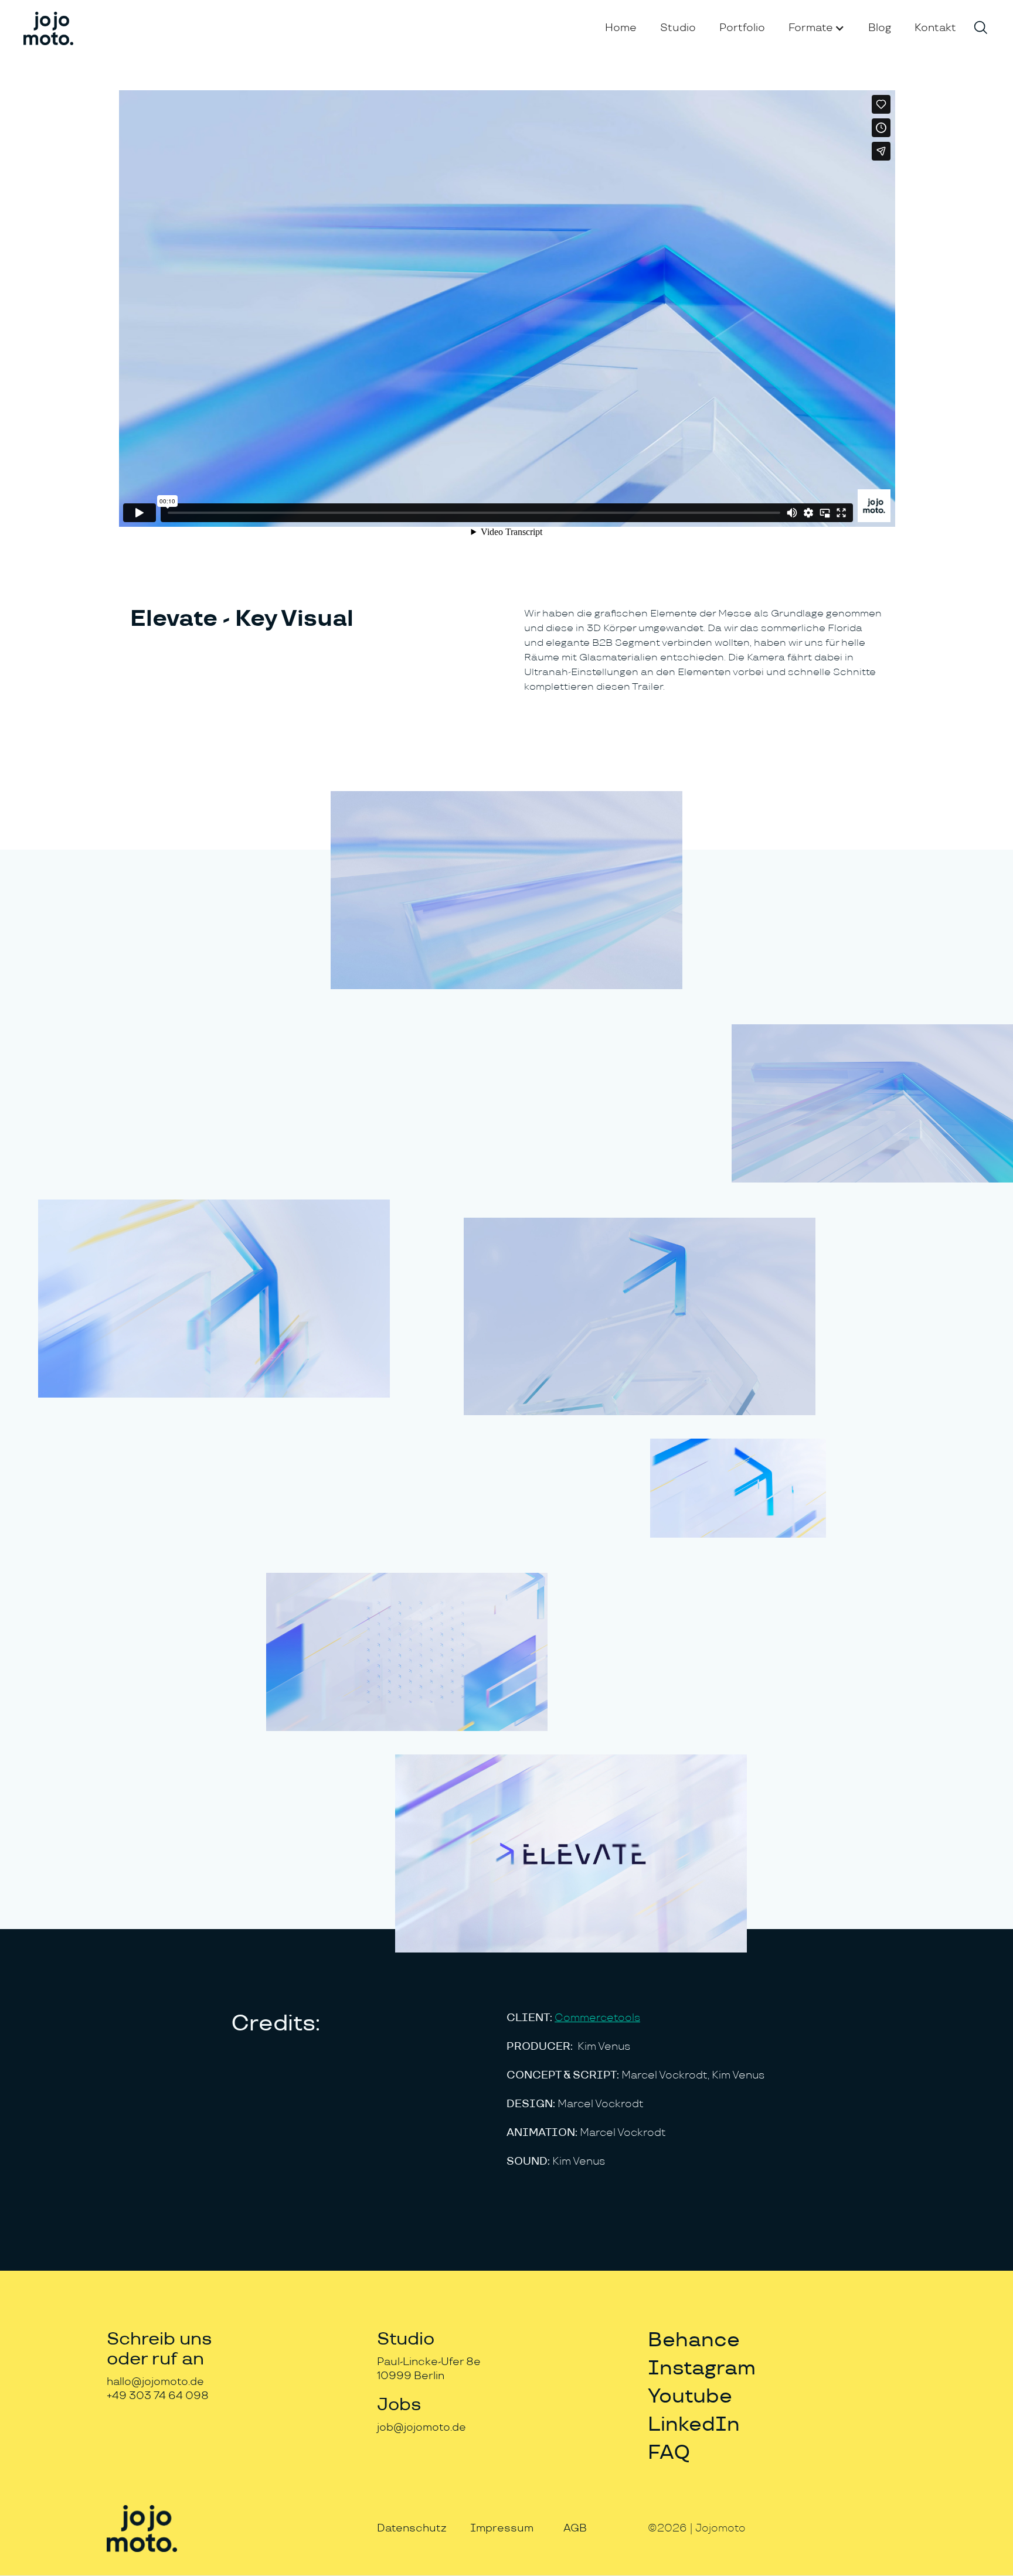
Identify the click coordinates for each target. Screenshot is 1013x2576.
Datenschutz (412, 2528)
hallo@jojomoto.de (155, 2382)
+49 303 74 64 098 (158, 2396)
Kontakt (935, 28)
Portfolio (742, 28)
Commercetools (597, 2018)
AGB (575, 2528)
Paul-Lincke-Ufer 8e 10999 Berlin (429, 2369)
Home (621, 28)
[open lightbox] (506, 890)
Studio (678, 28)
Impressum (502, 2528)
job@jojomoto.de (421, 2427)
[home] (48, 28)
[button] (817, 28)
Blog (880, 28)
